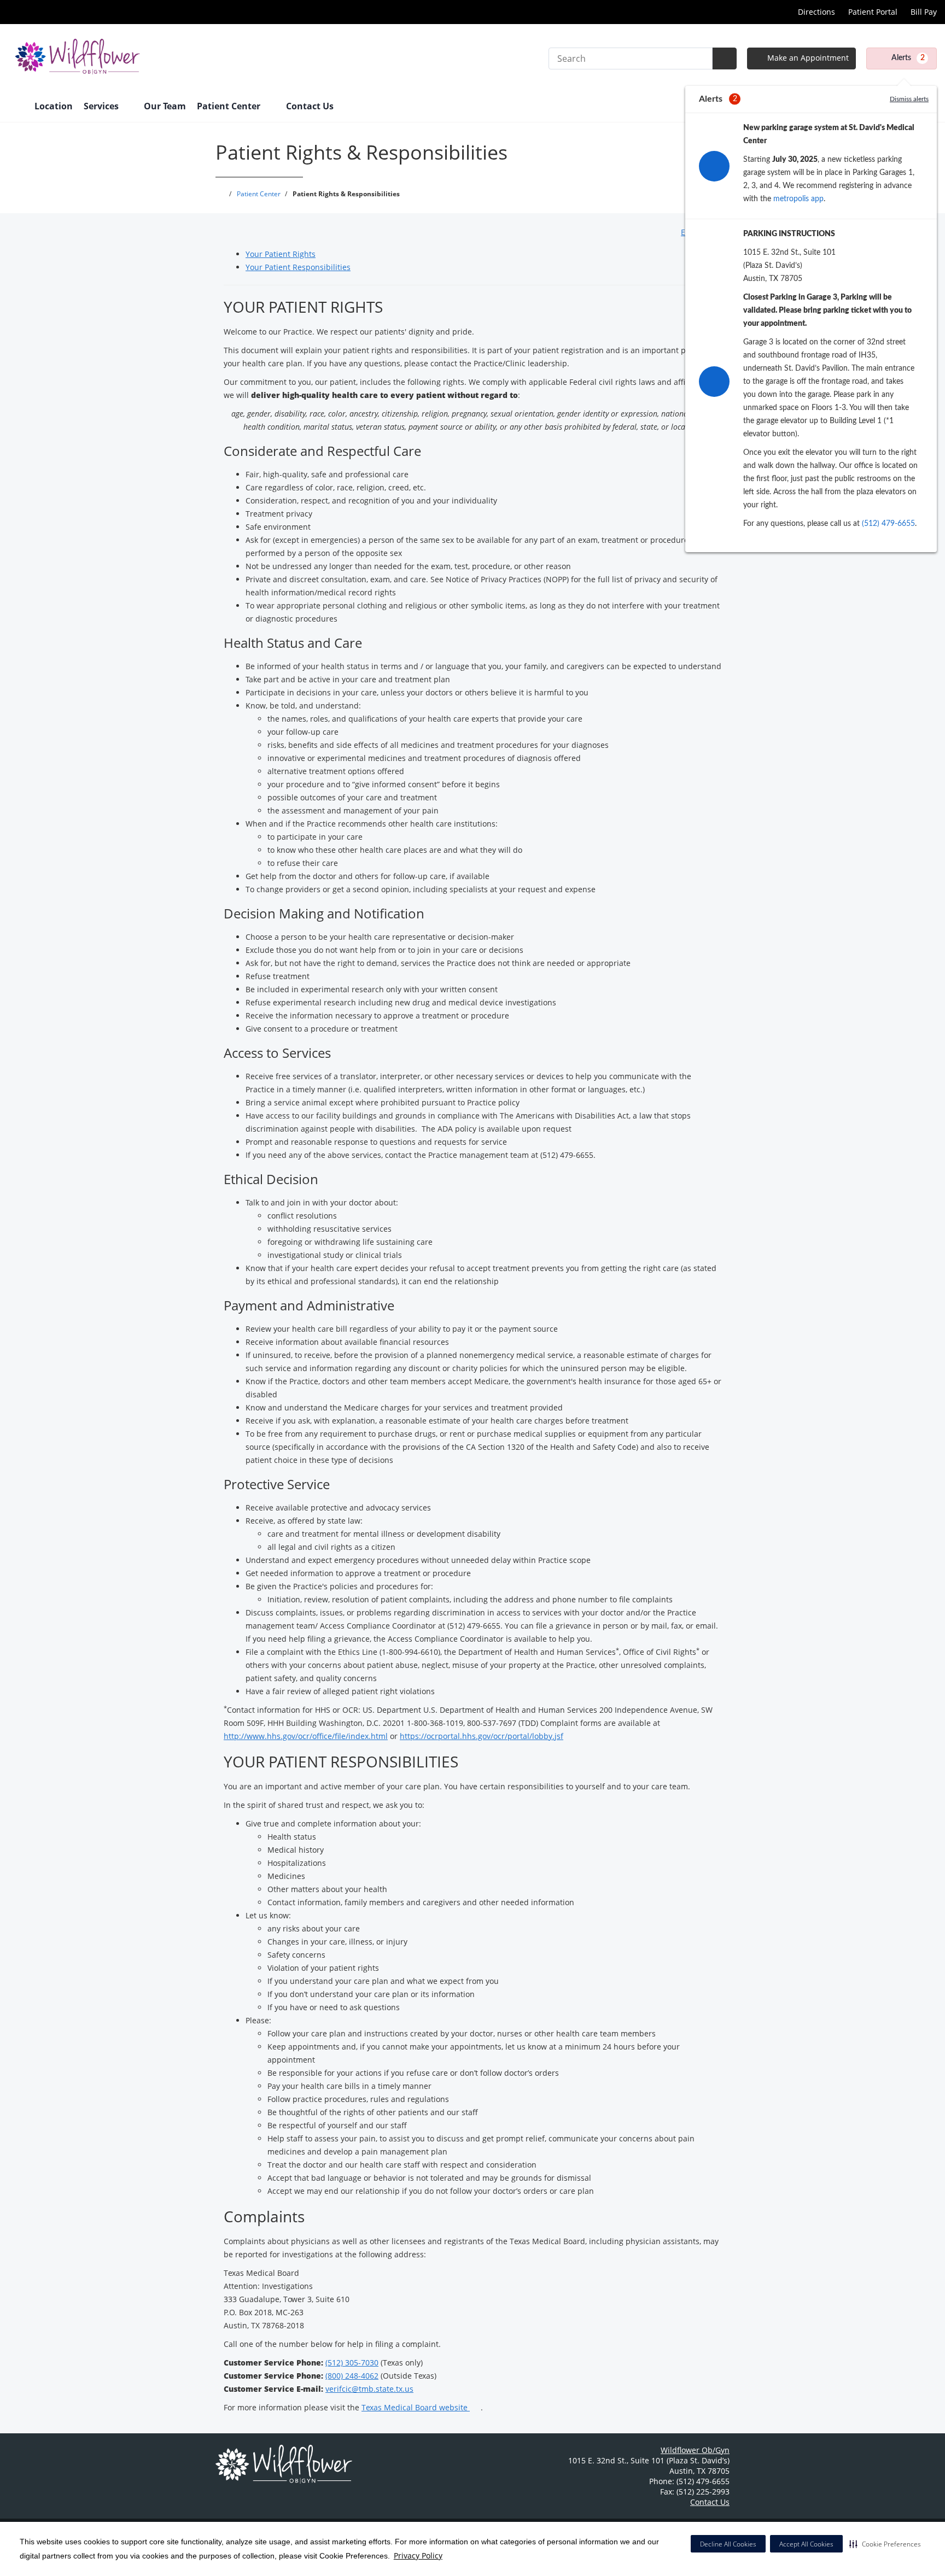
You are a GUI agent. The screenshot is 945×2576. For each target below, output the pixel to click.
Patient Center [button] (230, 106)
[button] (885, 2544)
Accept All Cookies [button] (806, 2544)
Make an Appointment (807, 58)
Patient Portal (873, 12)
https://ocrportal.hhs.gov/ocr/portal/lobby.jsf (482, 1736)
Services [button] (102, 106)
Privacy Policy (418, 2555)
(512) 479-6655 (888, 524)
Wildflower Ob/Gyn (695, 2450)
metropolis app (798, 199)
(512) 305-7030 (352, 2363)
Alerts (908, 58)
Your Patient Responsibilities (298, 267)
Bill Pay (924, 12)
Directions (815, 12)
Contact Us (310, 106)
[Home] (16, 107)
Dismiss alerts (909, 99)
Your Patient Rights (281, 254)
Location (54, 106)
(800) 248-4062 (352, 2376)
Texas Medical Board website (416, 2407)
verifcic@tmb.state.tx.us (369, 2389)
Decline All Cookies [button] (728, 2544)
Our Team (165, 106)
